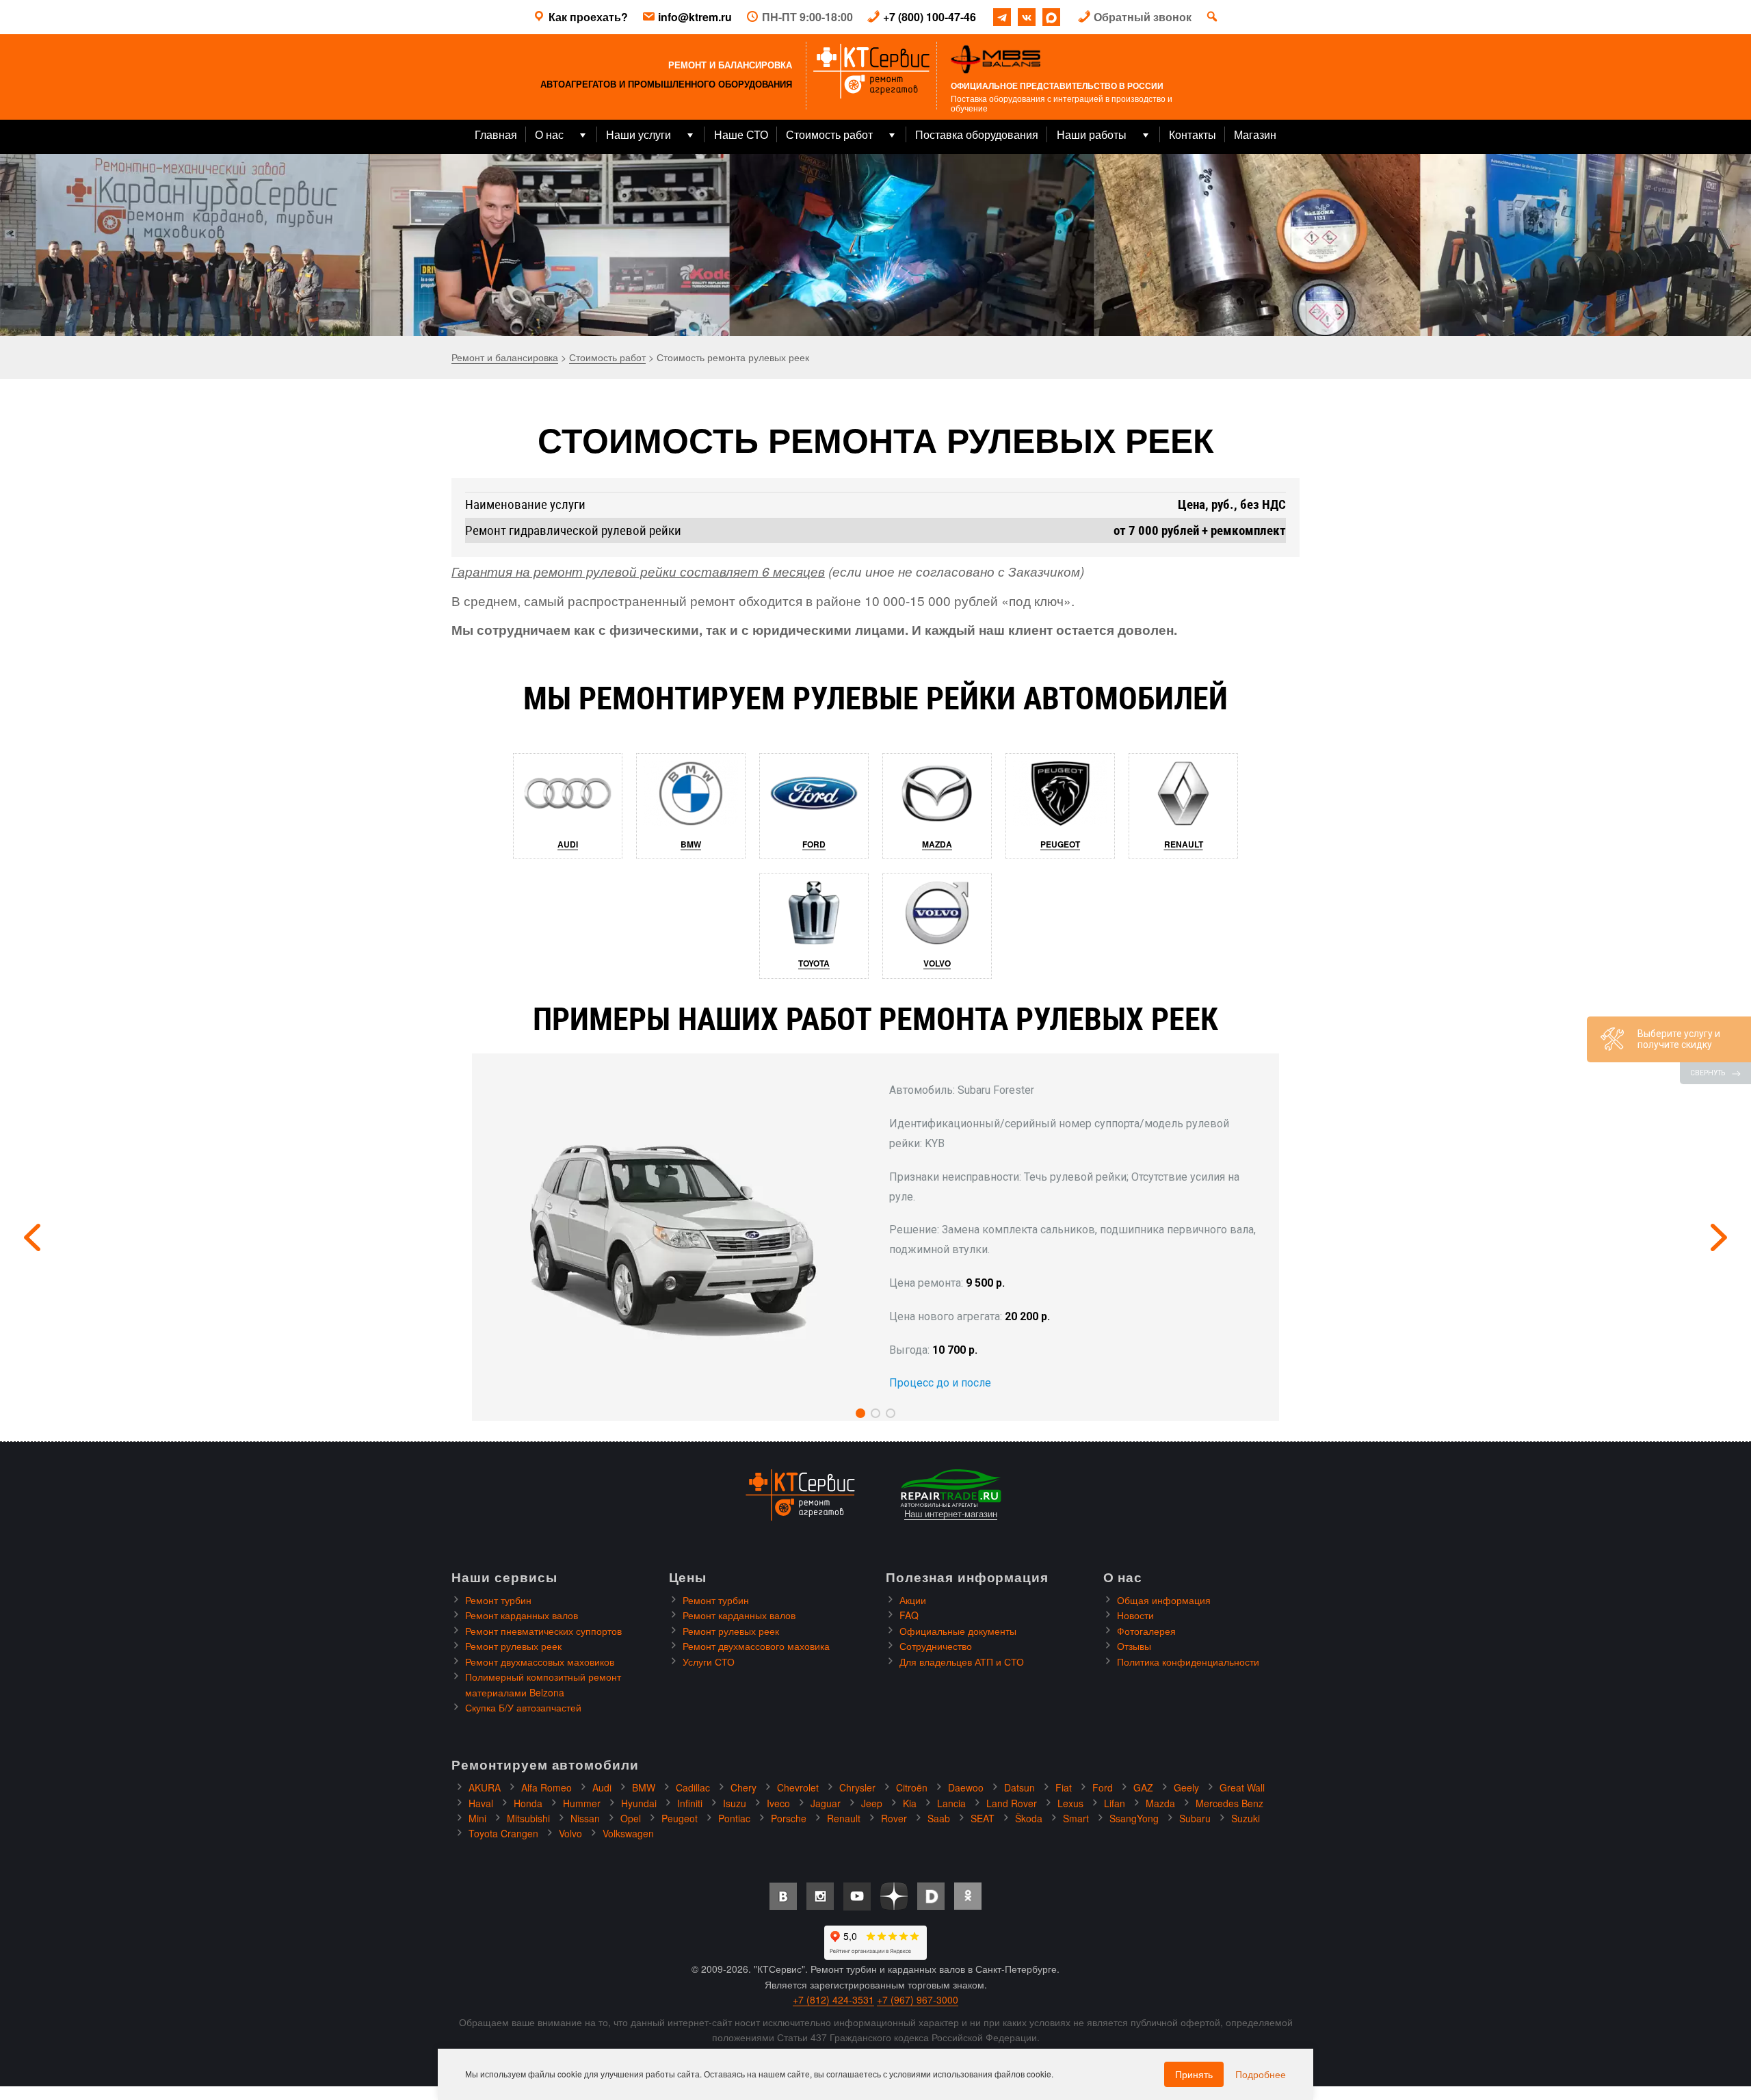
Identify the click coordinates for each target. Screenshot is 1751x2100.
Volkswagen (628, 1833)
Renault (1184, 844)
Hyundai (639, 1803)
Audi (568, 844)
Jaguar (826, 1803)
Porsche (789, 1818)
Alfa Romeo (547, 1787)
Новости (1135, 1615)
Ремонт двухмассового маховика (756, 1646)
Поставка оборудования (977, 134)
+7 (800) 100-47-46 (930, 17)
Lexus (1070, 1803)
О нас (549, 134)
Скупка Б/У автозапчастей (523, 1707)
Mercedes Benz (1229, 1803)
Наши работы (1092, 134)
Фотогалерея (1146, 1631)
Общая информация (1164, 1600)
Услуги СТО (709, 1662)
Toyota (814, 963)
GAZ (1143, 1787)
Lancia (951, 1803)
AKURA (485, 1787)
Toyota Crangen (503, 1833)
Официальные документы (958, 1631)
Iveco (778, 1803)
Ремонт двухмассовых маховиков (540, 1662)
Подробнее (1261, 2074)
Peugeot (1060, 844)
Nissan (585, 1818)
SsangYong (1134, 1818)
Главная (496, 134)
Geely (1186, 1787)
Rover (894, 1818)
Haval (481, 1803)
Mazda (937, 844)
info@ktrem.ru (695, 17)
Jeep (872, 1803)
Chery (743, 1787)
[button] (860, 1413)
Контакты (1193, 134)
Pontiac (734, 1818)
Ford (814, 844)
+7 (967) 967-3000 (918, 1999)
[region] (875, 245)
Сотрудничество (936, 1646)
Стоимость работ (829, 134)
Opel (631, 1818)
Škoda (1029, 1818)
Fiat (1064, 1787)
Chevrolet (798, 1787)
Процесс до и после (940, 1383)
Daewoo (966, 1787)
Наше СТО (741, 134)
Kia (910, 1803)
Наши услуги (638, 134)
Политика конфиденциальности (1188, 1662)
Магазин (1255, 134)
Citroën (912, 1787)
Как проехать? (588, 17)
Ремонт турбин (498, 1600)
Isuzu (735, 1803)
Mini (477, 1818)
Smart (1076, 1818)
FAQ (909, 1615)
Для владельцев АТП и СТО (962, 1662)
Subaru (1195, 1818)
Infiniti (690, 1803)
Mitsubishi (528, 1818)
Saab (939, 1818)
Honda (528, 1803)
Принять (1194, 2074)
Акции (913, 1600)
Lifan (1115, 1803)
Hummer (582, 1803)
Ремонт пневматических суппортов (543, 1631)
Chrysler (857, 1787)
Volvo (937, 963)
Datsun (1019, 1787)
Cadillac (693, 1787)
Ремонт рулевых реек (513, 1646)
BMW (691, 844)
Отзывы (1134, 1646)
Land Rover (1012, 1803)
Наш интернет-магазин (951, 1514)
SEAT (983, 1818)
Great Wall (1242, 1787)
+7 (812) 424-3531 (833, 1999)
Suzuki (1246, 1818)
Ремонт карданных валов (522, 1615)
